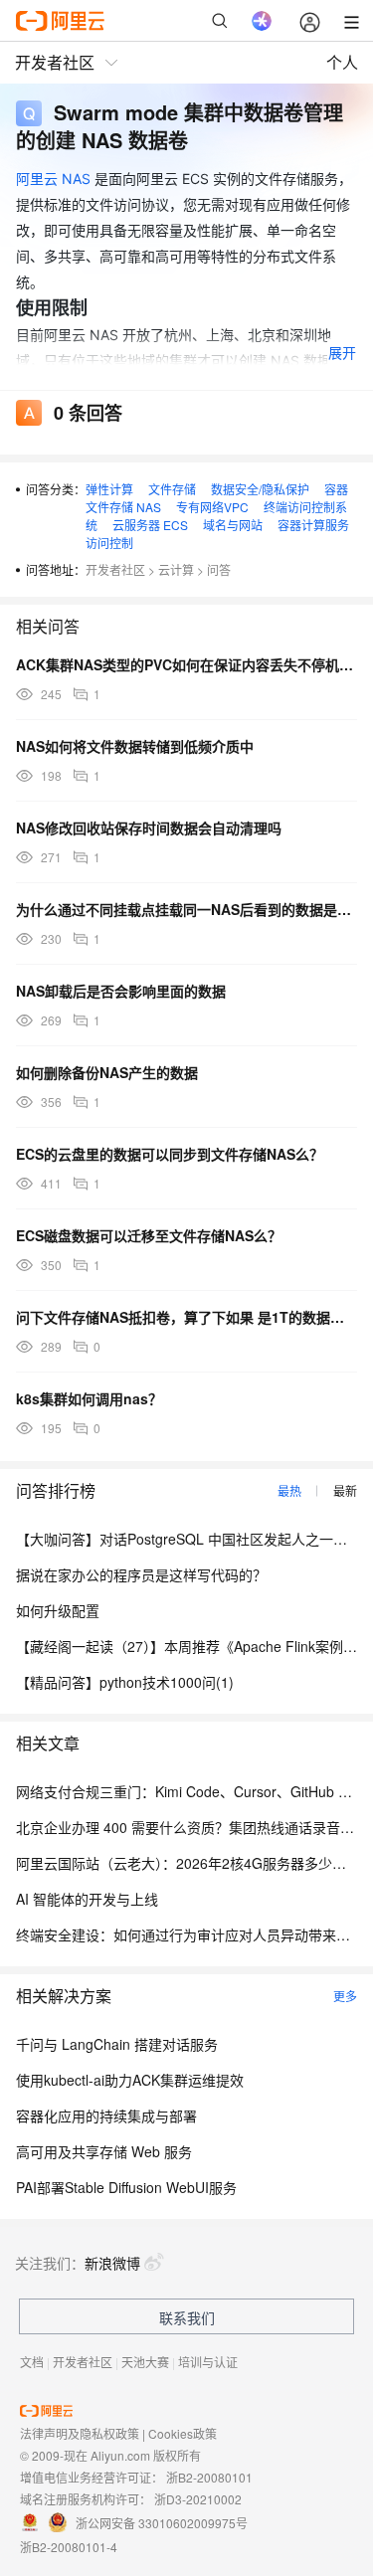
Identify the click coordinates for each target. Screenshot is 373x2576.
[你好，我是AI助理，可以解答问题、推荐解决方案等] (262, 21)
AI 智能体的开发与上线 (87, 1899)
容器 (336, 489)
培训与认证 (208, 2362)
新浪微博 (112, 2263)
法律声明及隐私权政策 (80, 2433)
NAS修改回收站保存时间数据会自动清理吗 (149, 828)
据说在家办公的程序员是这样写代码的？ (141, 1574)
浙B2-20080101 (209, 2477)
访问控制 (109, 543)
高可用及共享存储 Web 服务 (104, 2151)
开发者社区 (115, 569)
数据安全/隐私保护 (260, 489)
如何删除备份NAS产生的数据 (107, 1072)
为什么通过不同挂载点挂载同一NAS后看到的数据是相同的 (186, 909)
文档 (32, 2362)
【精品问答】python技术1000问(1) (125, 1682)
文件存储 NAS (123, 507)
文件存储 (172, 489)
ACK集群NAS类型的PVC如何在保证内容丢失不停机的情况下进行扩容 (186, 664)
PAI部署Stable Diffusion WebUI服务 (126, 2187)
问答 (219, 569)
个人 (342, 62)
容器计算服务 (313, 525)
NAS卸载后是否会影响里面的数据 (121, 991)
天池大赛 (145, 2362)
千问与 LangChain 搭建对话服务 (117, 2044)
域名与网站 (233, 525)
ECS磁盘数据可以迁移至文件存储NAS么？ (149, 1235)
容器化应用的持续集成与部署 (106, 2116)
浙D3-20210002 (198, 2499)
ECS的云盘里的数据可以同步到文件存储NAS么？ (170, 1154)
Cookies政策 (183, 2433)
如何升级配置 (58, 1610)
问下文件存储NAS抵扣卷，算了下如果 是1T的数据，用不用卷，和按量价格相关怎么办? (186, 1317)
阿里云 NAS (53, 179)
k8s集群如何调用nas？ (89, 1398)
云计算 (176, 569)
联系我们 (187, 2317)
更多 (345, 1996)
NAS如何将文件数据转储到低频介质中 (135, 746)
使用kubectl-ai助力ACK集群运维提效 (130, 2080)
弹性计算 (109, 489)
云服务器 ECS (150, 525)
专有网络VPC (212, 507)
